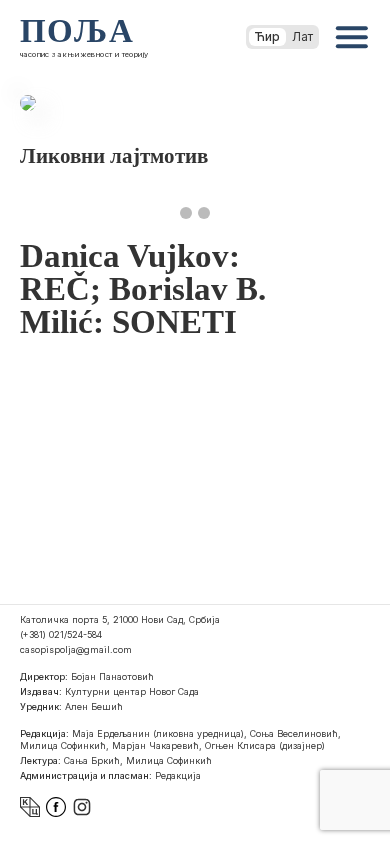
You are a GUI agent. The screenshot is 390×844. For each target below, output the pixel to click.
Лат (302, 36)
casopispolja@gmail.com (76, 649)
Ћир (267, 36)
